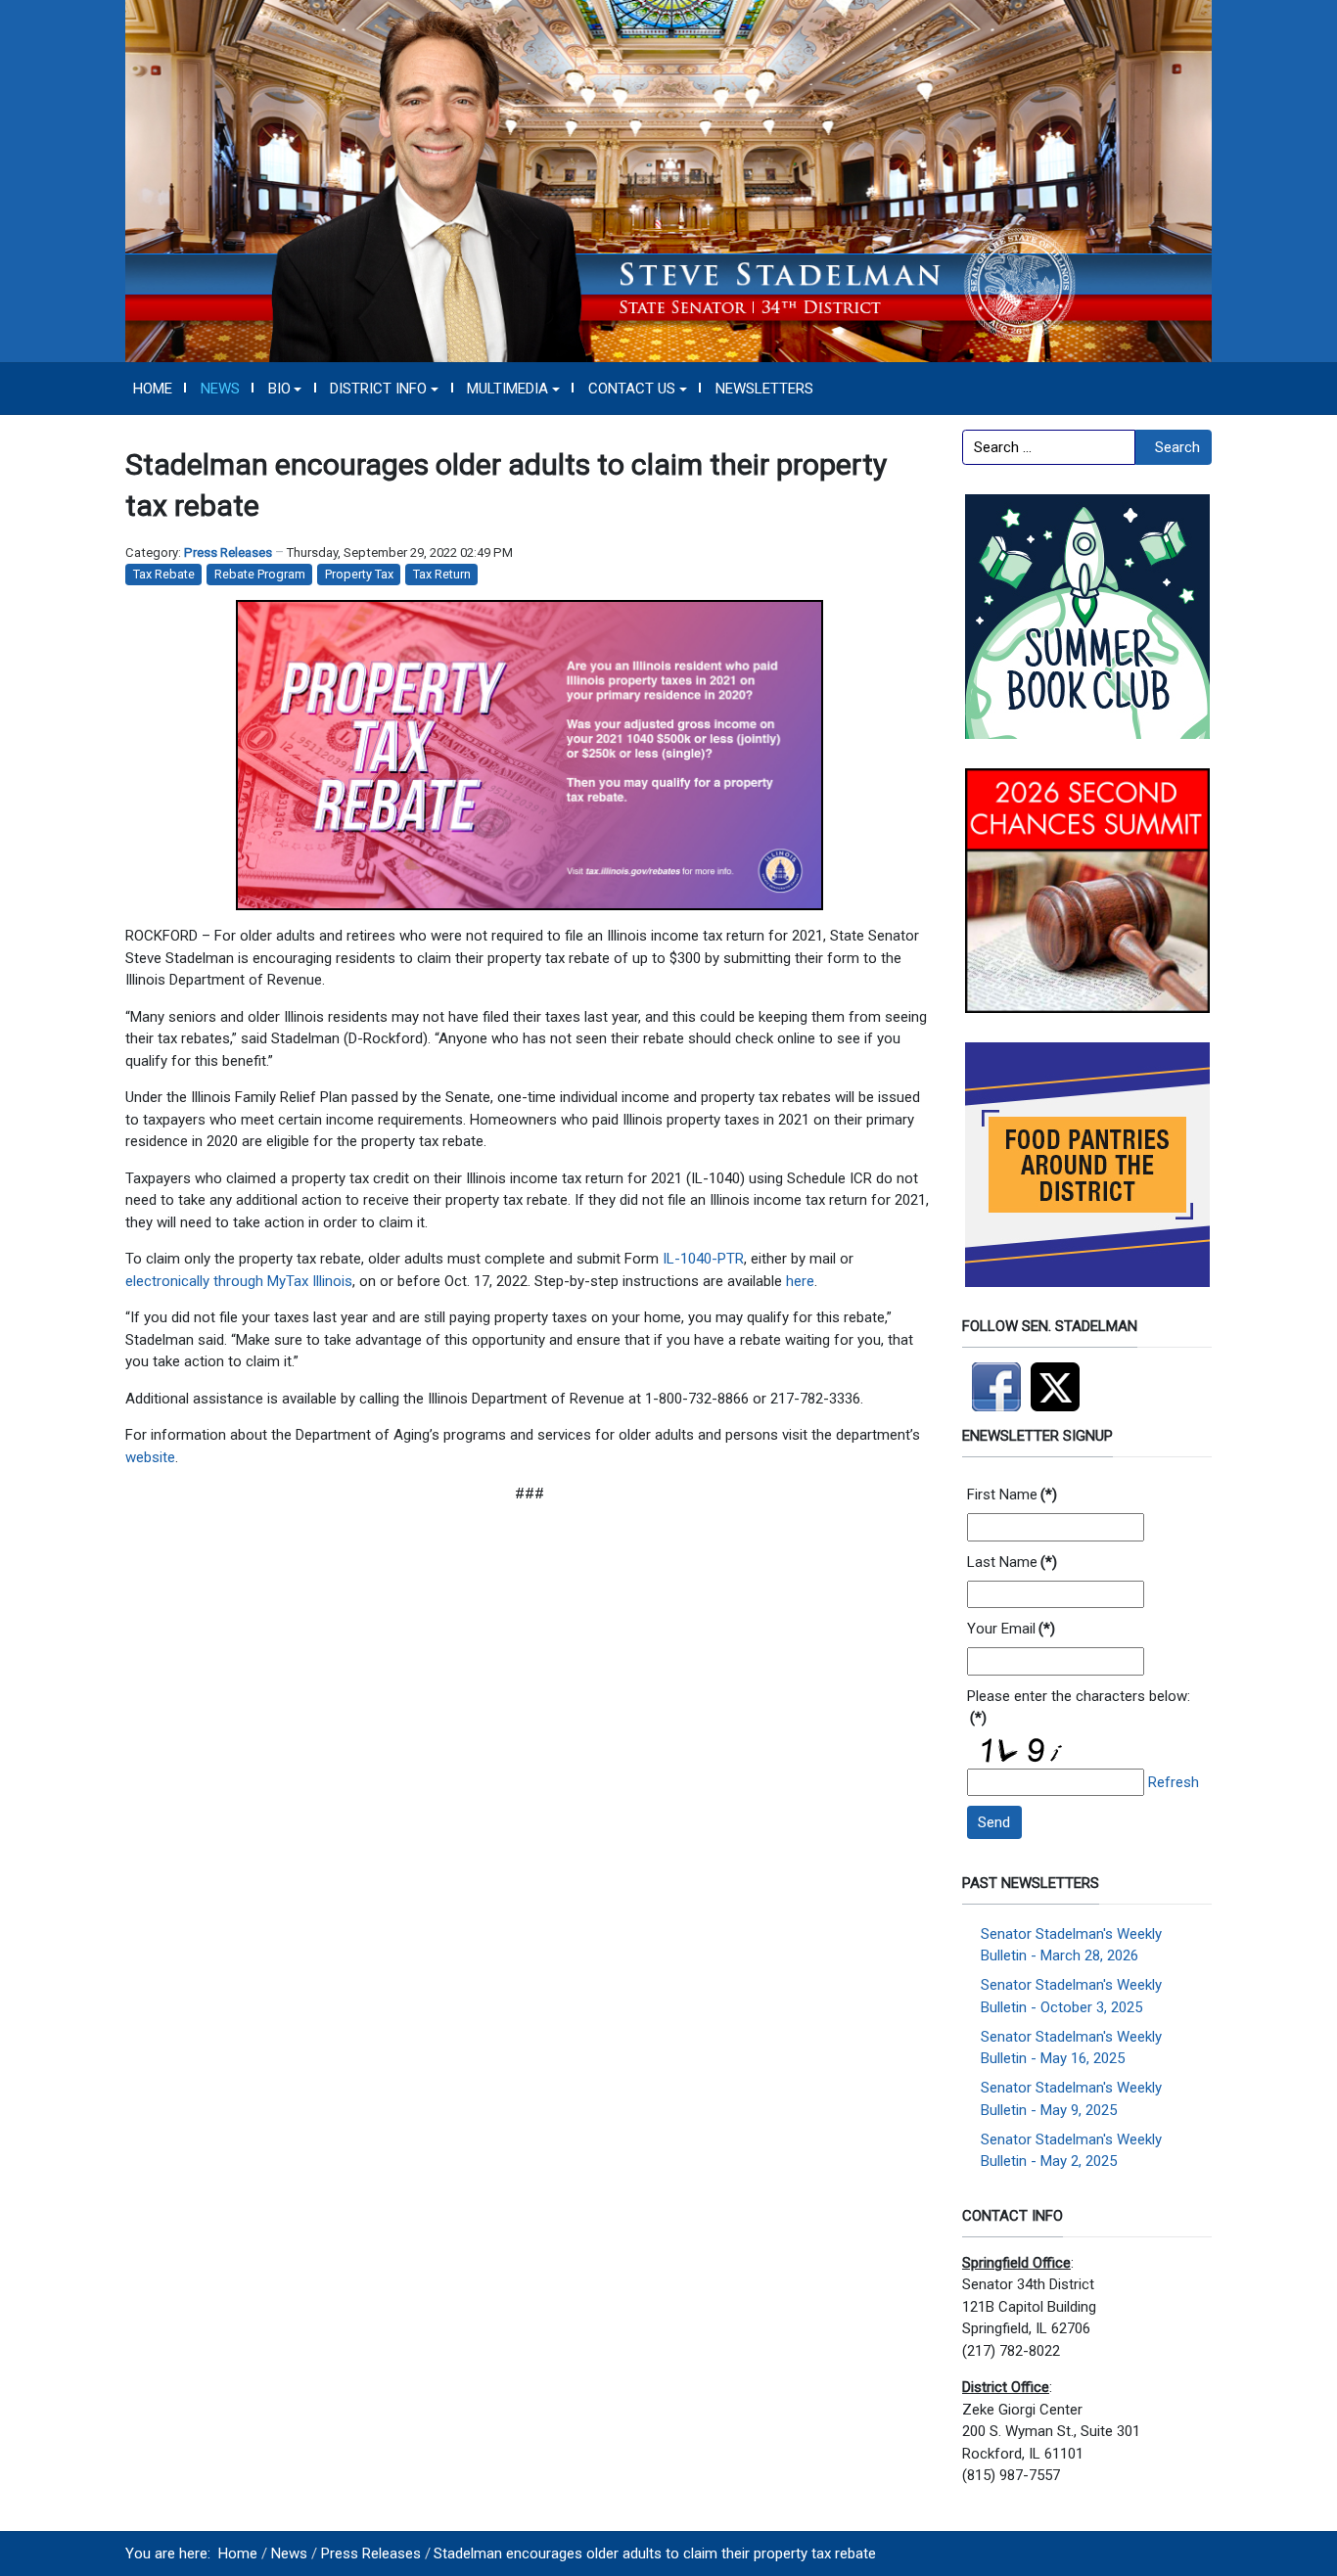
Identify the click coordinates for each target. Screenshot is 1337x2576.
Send (994, 1822)
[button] (285, 389)
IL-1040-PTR (703, 1259)
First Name (1012, 1495)
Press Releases (228, 552)
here (800, 1281)
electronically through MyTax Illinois (239, 1281)
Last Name (1012, 1562)
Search (1177, 447)
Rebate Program (260, 574)
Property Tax (359, 574)
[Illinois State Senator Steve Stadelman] (668, 180)
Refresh (1174, 1782)
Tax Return (442, 574)
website (150, 1457)
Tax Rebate (164, 574)
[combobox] (1049, 447)
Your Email (1011, 1629)
